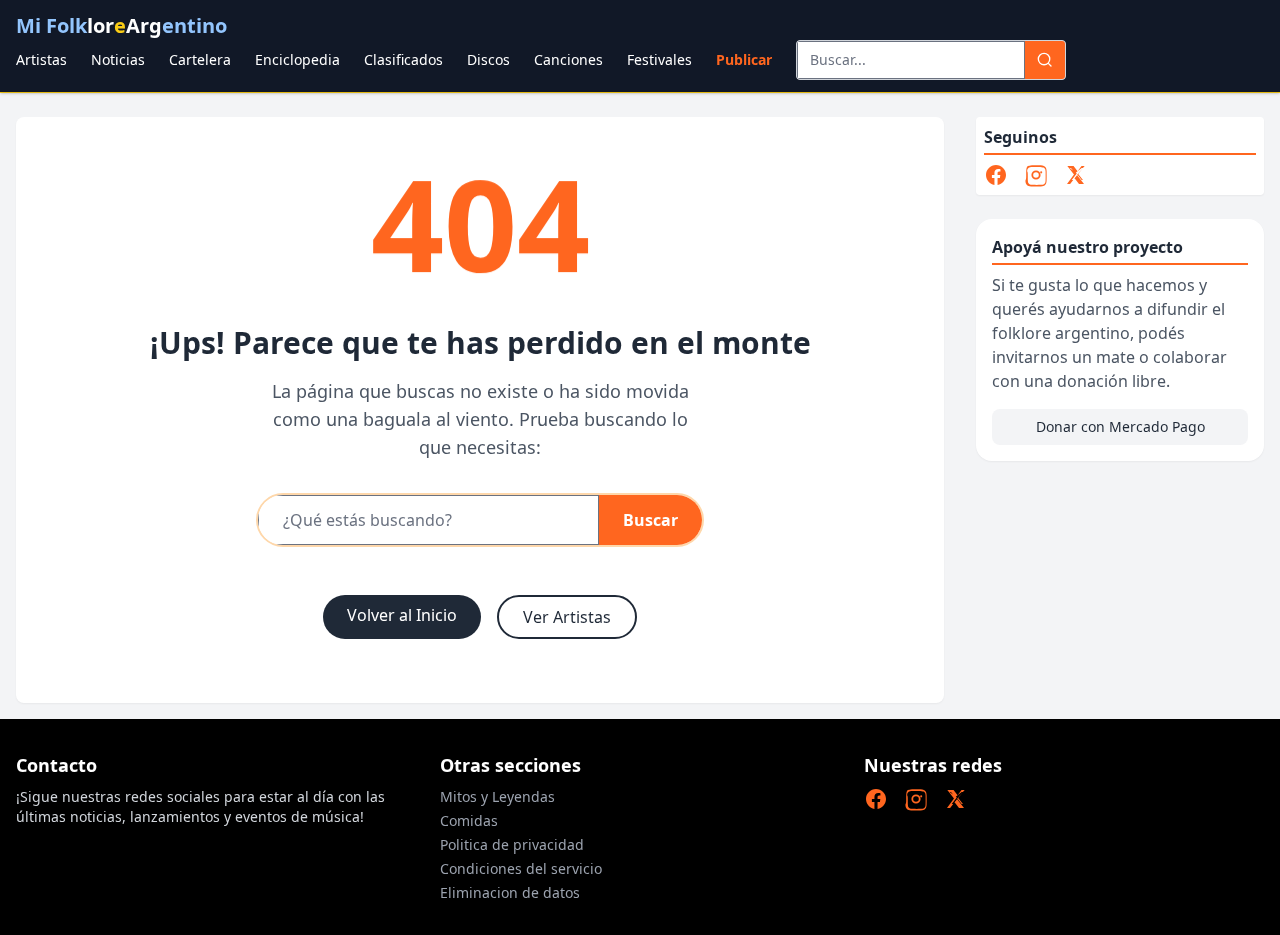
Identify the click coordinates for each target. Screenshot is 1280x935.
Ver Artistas (567, 617)
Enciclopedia (297, 59)
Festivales (659, 59)
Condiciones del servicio (521, 868)
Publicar (744, 59)
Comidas (469, 820)
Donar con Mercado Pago (1120, 426)
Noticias (118, 59)
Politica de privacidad (512, 844)
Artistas (41, 59)
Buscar (650, 520)
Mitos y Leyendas (497, 796)
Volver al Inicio (402, 615)
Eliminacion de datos (510, 892)
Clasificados (403, 59)
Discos (488, 59)
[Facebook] (996, 175)
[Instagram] (1036, 175)
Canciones (568, 59)
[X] (1076, 175)
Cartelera (200, 59)
